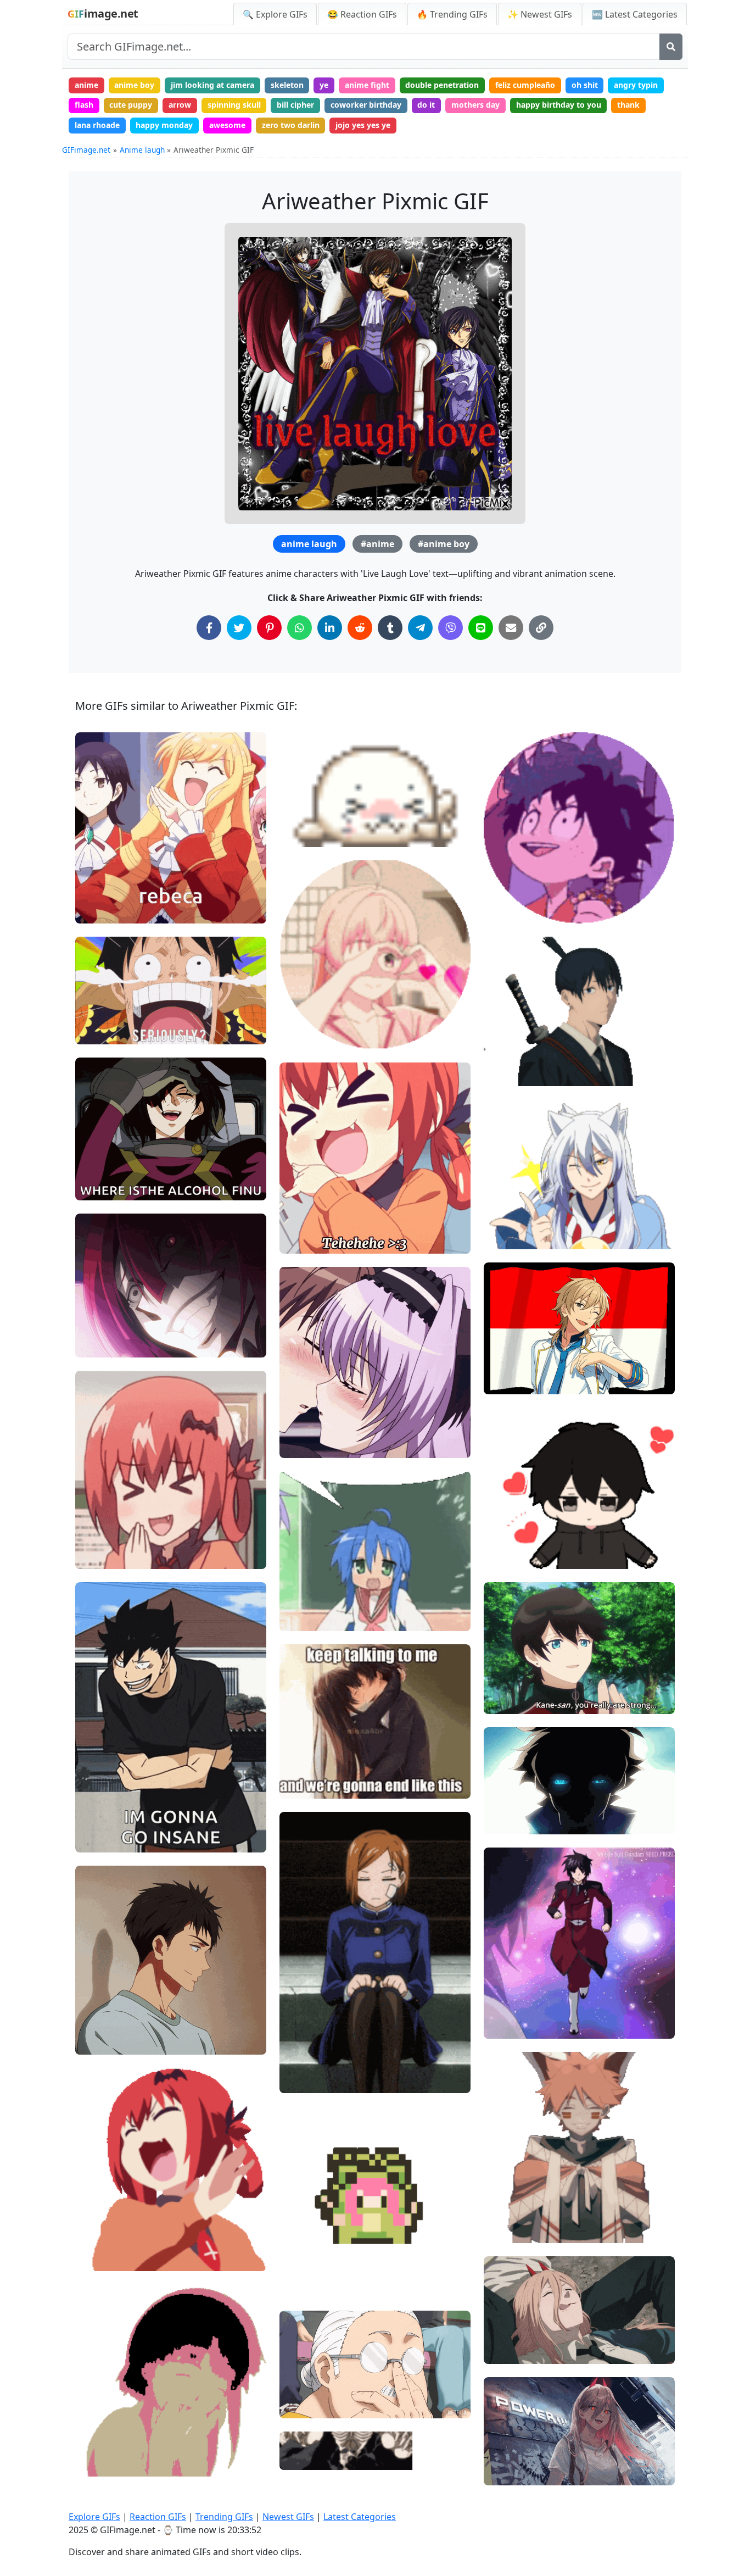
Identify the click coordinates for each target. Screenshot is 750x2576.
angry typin (636, 85)
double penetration (442, 85)
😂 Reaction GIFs (362, 14)
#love (503, 1537)
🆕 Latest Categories (635, 14)
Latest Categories (360, 2517)
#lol (92, 2005)
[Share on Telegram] (420, 628)
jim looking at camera (212, 85)
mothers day (475, 105)
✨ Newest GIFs (540, 14)
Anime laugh (142, 150)
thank (628, 105)
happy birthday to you (559, 105)
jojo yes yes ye (363, 125)
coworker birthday (366, 105)
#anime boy (444, 544)
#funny (97, 1169)
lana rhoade (97, 125)
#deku (505, 911)
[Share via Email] (511, 628)
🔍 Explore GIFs (275, 14)
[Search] (671, 47)
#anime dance (315, 2285)
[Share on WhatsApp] (300, 628)
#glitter (303, 1000)
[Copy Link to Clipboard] (541, 628)
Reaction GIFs (158, 2517)
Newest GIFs (288, 2517)
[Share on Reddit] (360, 628)
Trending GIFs (224, 2517)
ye (324, 85)
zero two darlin (291, 125)
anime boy (134, 85)
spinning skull (234, 105)
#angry (98, 1344)
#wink (504, 1218)
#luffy (95, 1031)
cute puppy (131, 105)
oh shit (585, 85)
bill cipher (295, 105)
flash (84, 105)
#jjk (296, 2043)
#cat (502, 2212)
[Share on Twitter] (239, 628)
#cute (300, 816)
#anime (377, 544)
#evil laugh (105, 911)
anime (86, 85)
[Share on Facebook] (209, 628)
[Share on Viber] (450, 628)
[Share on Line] (481, 628)
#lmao (97, 1803)
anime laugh (309, 544)
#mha (504, 892)
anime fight (367, 85)
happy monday (164, 125)
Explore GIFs (94, 2517)
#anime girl (310, 1241)
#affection (307, 1036)
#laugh (97, 892)
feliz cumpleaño (525, 85)
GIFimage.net (86, 150)
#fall (502, 1664)
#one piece (105, 1013)
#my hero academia (530, 874)
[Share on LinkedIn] (330, 628)
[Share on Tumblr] (390, 628)
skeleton (287, 85)
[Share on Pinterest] (269, 628)
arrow (180, 105)
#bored (302, 2062)
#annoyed (103, 1308)
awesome (227, 125)
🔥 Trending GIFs (452, 14)
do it (426, 105)
